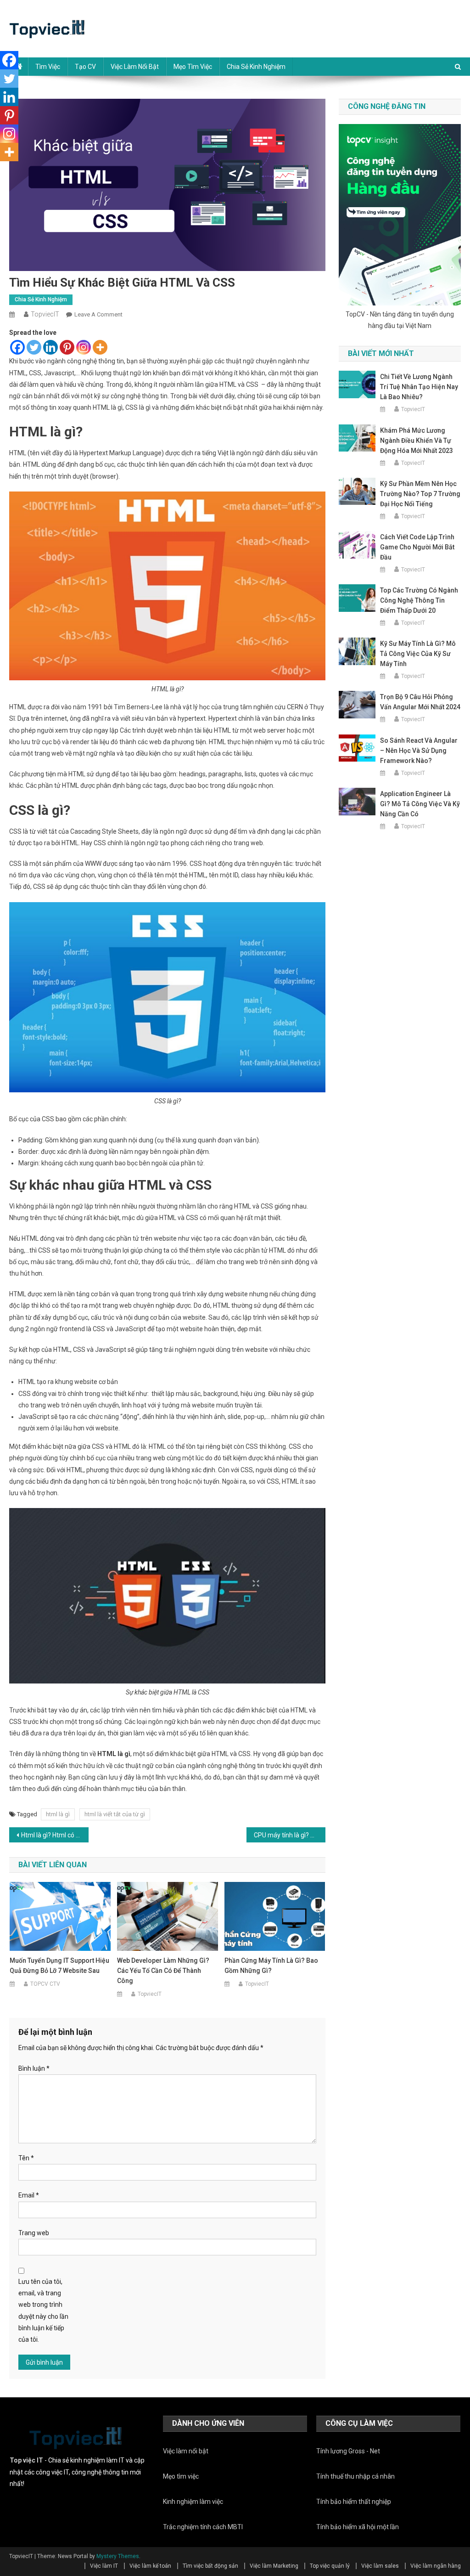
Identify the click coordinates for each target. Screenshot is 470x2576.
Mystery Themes (118, 2556)
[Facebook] (17, 347)
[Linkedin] (50, 347)
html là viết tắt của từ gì (115, 1814)
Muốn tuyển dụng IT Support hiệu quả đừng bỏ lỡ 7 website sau (59, 1966)
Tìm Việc (48, 67)
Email (29, 2195)
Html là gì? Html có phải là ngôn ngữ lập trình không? (55, 1835)
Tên (26, 2158)
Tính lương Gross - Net (348, 2451)
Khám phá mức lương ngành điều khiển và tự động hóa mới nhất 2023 (417, 441)
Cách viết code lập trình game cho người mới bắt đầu (417, 547)
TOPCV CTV (45, 1984)
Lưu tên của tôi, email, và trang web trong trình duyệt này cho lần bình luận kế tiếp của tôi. (43, 2310)
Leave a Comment (98, 314)
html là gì (58, 1814)
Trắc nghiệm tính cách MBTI (203, 2527)
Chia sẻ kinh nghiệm (256, 67)
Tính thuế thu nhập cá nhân (355, 2476)
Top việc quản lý (330, 2566)
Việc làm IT (104, 2566)
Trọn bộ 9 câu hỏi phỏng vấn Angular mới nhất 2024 (420, 702)
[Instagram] (84, 347)
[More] (100, 347)
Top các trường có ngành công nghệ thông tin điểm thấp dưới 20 (419, 600)
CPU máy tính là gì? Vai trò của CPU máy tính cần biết (290, 1835)
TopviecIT (45, 314)
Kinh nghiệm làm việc (193, 2502)
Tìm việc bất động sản (210, 2566)
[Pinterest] (67, 347)
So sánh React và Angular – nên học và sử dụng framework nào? (419, 751)
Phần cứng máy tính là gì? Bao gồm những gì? (271, 1966)
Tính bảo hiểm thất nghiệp (354, 2502)
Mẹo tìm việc (193, 67)
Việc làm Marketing (274, 2566)
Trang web (34, 2233)
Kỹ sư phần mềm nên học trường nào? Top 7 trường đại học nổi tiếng (420, 494)
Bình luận (34, 2068)
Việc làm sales (380, 2566)
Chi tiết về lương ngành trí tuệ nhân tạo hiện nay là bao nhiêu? (419, 387)
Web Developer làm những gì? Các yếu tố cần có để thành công (163, 1971)
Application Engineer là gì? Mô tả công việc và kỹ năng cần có (420, 804)
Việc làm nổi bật (135, 67)
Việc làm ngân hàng (436, 2566)
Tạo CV (85, 67)
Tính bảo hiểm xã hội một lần (358, 2527)
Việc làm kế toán (150, 2566)
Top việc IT (26, 2460)
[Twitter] (34, 347)
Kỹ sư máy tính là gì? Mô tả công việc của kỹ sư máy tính (418, 654)
